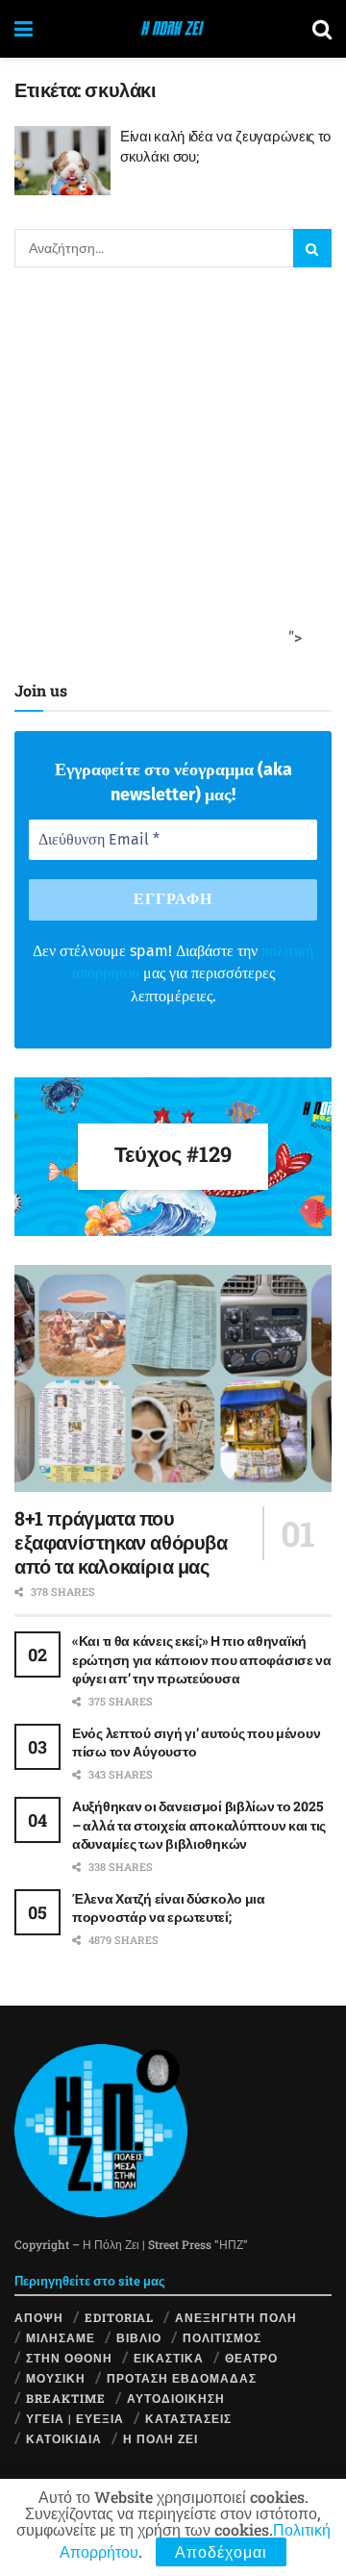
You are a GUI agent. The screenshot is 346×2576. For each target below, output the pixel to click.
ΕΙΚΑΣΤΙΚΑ (169, 2358)
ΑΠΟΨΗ (39, 2317)
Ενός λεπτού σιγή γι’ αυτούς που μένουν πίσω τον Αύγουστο (196, 1743)
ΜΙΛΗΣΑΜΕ (61, 2337)
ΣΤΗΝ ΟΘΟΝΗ (69, 2358)
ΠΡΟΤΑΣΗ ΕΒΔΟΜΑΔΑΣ (182, 2378)
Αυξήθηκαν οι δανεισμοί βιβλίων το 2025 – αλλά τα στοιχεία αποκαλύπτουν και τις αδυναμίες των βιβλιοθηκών (199, 1825)
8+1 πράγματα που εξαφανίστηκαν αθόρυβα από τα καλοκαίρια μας (121, 1542)
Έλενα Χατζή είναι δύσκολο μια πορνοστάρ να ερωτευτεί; (169, 1908)
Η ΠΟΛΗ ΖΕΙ (161, 2438)
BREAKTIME (66, 2398)
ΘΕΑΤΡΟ (251, 2358)
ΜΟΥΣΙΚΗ (56, 2378)
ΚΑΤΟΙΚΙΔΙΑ (64, 2438)
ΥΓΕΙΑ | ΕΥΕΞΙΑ (75, 2418)
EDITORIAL (119, 2317)
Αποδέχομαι (221, 2551)
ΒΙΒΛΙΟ (139, 2337)
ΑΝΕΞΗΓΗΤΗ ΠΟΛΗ (236, 2317)
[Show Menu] (24, 29)
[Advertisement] (173, 469)
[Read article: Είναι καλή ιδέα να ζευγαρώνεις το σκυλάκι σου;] (62, 161)
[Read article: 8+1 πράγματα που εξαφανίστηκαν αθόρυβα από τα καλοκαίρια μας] (173, 1378)
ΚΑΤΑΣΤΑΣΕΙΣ (188, 2418)
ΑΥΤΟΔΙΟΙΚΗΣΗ (176, 2398)
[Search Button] (322, 29)
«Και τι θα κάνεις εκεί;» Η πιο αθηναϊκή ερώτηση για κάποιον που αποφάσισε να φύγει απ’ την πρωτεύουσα (202, 1659)
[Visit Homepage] (173, 29)
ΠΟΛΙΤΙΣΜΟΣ (222, 2337)
